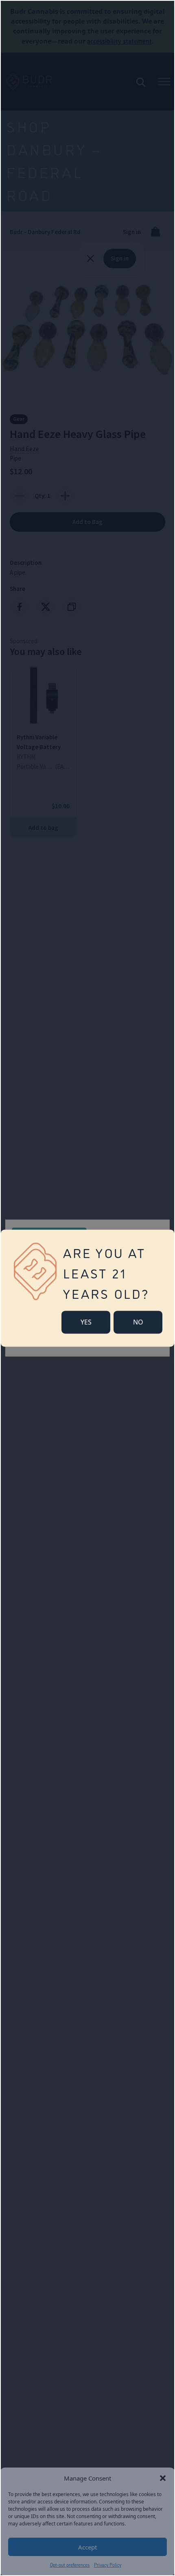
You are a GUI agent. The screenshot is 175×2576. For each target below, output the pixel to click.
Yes (86, 1322)
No (138, 1322)
